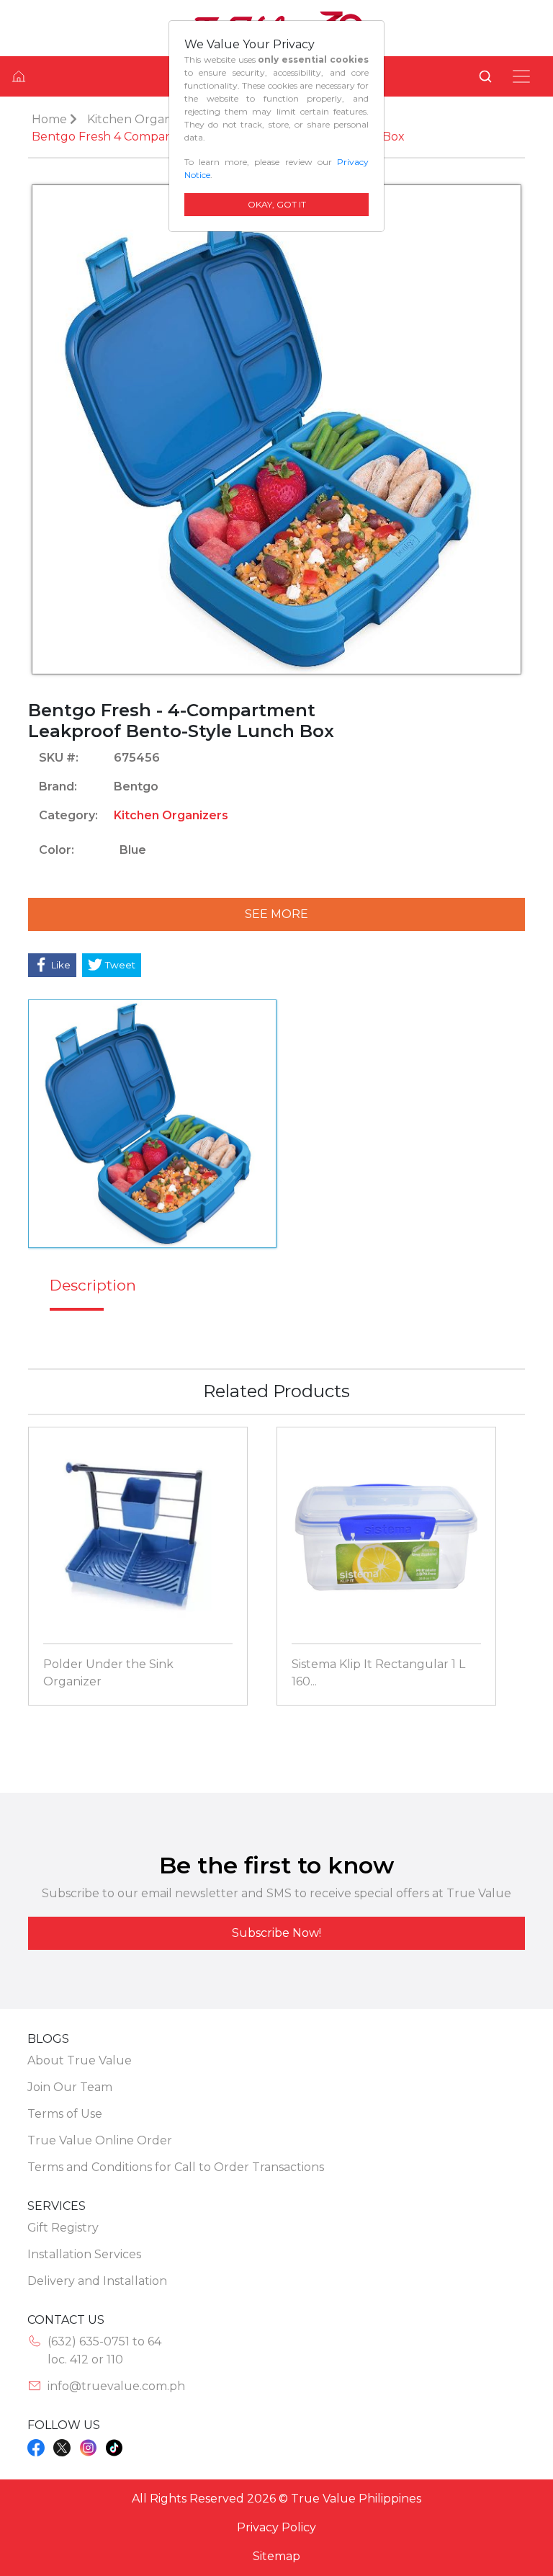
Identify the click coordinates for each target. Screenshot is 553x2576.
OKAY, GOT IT (277, 204)
